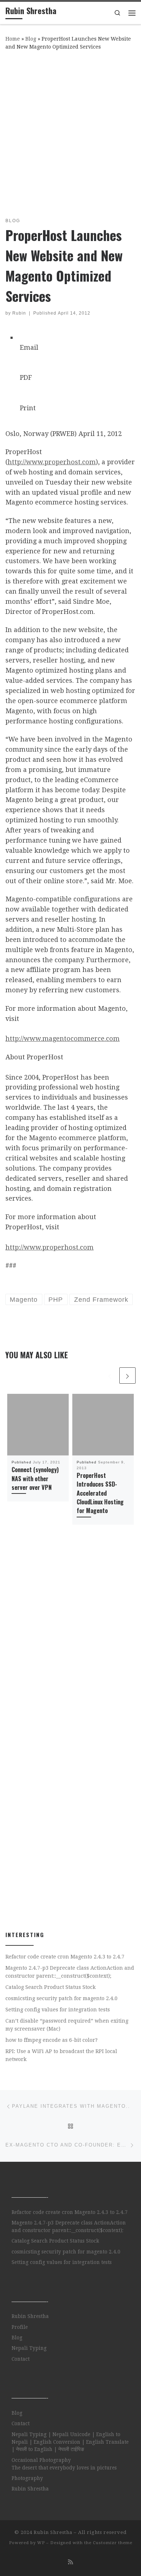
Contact (21, 2359)
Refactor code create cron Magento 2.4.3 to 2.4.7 (65, 1957)
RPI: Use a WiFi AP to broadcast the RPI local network (61, 2055)
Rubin (19, 313)
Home (13, 39)
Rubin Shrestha (30, 2316)
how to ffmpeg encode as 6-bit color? (52, 2040)
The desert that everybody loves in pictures (64, 2468)
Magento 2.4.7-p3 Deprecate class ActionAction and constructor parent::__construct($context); (70, 1972)
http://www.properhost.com (52, 462)
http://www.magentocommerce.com (63, 1038)
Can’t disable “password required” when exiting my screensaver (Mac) (67, 2025)
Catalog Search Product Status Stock (51, 1987)
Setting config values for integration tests (58, 2010)
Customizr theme (113, 2543)
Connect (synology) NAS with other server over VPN (35, 1478)
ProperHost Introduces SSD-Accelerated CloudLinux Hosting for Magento (100, 1493)
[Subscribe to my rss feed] (70, 2562)
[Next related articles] (127, 1376)
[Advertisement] (70, 132)
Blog (31, 39)
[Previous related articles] (110, 1376)
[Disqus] (70, 1636)
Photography (27, 2478)
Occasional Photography (41, 2460)
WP (41, 2543)
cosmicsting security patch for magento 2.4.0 (61, 1998)
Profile (20, 2327)
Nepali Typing (29, 2348)
